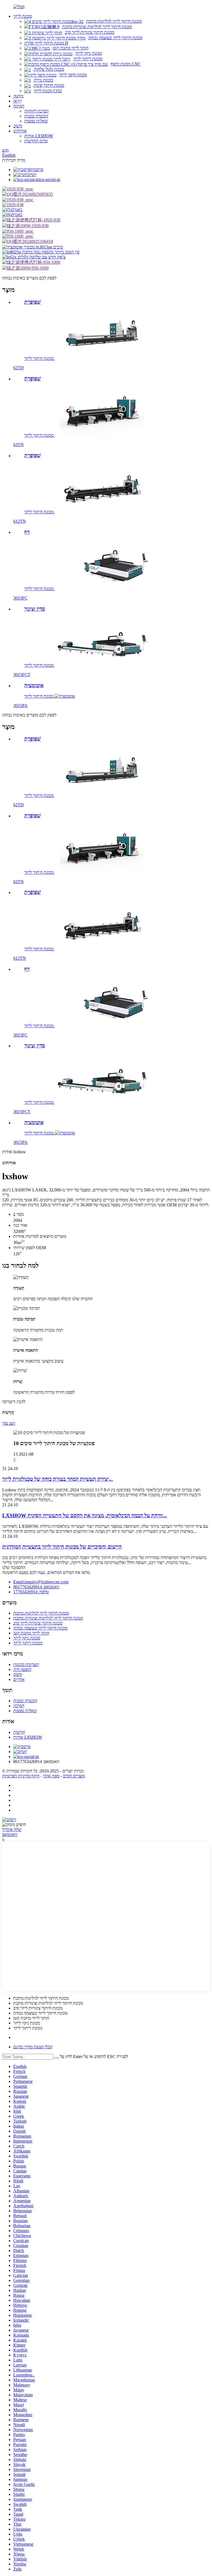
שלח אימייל (12, 1830)
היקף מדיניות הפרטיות (21, 1776)
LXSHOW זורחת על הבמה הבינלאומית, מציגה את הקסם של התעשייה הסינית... (85, 1515)
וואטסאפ (10, 1834)
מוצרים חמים (74, 1776)
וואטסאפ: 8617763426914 (36, 1587)
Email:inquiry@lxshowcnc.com (41, 1582)
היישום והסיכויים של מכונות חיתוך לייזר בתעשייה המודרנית (62, 1547)
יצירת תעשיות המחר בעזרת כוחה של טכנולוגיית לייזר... (58, 1479)
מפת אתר (51, 1776)
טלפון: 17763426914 (31, 1592)
